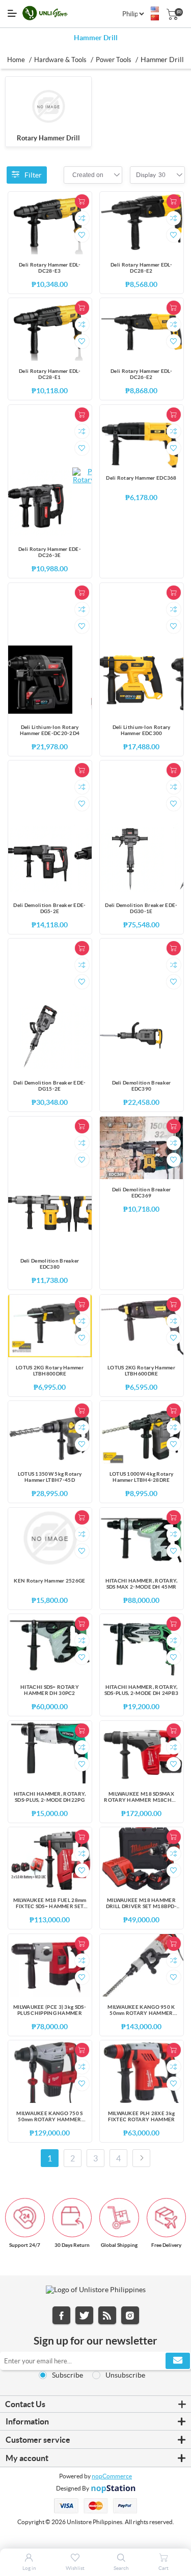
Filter (33, 175)
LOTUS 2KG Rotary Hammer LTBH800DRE (50, 1371)
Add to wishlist (82, 235)
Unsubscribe (125, 2375)
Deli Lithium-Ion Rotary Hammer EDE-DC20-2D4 (50, 730)
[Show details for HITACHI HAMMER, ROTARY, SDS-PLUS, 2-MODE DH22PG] (50, 1752)
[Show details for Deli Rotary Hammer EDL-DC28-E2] (142, 223)
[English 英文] (155, 10)
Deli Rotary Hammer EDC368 (141, 478)
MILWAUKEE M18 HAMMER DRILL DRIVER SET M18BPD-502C (141, 1904)
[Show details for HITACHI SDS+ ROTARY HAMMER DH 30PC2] (50, 1645)
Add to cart (82, 201)
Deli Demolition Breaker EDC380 (50, 1264)
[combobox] (88, 175)
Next (141, 2158)
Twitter (84, 2315)
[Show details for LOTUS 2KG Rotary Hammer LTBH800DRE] (50, 1326)
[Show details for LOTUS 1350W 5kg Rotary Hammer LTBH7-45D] (50, 1432)
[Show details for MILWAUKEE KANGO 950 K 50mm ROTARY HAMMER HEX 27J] (142, 1965)
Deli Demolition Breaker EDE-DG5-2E (49, 908)
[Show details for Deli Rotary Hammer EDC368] (142, 436)
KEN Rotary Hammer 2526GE (49, 1581)
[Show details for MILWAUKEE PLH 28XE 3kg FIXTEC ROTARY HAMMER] (142, 2072)
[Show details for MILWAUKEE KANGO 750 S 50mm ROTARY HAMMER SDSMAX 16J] (50, 2072)
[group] (38, 502)
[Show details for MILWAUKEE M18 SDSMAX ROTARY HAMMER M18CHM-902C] (142, 1752)
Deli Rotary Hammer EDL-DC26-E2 (141, 374)
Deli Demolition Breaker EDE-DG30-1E (141, 908)
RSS (107, 2315)
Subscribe (67, 2375)
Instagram (130, 2315)
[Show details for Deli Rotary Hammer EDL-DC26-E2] (142, 329)
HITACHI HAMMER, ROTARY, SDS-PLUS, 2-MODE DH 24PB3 (142, 1690)
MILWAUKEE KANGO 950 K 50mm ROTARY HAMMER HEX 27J (141, 2011)
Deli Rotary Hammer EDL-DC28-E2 (141, 268)
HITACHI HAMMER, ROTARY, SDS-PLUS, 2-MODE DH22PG (50, 1797)
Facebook (61, 2315)
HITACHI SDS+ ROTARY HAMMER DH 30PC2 (50, 1690)
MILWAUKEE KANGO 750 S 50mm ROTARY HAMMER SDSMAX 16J (49, 2117)
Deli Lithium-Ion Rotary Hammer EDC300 (142, 730)
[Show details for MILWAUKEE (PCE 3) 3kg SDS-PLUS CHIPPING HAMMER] (50, 1965)
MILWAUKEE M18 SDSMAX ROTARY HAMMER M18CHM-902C (141, 1798)
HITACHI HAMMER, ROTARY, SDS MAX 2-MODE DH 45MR (142, 1584)
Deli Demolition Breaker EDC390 (142, 1086)
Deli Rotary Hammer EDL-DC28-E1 (50, 374)
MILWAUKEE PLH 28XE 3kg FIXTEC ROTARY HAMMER (142, 2116)
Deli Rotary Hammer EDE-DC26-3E (50, 552)
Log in (29, 2568)
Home (16, 60)
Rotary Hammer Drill (48, 138)
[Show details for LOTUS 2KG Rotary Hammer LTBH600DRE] (142, 1326)
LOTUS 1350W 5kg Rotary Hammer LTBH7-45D (50, 1477)
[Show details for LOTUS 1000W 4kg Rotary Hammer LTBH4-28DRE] (142, 1432)
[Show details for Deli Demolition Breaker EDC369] (142, 1148)
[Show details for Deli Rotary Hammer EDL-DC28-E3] (50, 223)
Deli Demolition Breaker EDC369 (142, 1193)
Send (178, 2361)
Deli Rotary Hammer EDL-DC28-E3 (50, 268)
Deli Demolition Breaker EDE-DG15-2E (49, 1086)
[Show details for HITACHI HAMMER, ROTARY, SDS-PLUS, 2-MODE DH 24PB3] (142, 1645)
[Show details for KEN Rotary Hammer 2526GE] (50, 1539)
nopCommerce (112, 2476)
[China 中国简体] (155, 18)
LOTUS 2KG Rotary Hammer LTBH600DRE (141, 1371)
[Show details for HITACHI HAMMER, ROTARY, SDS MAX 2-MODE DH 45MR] (142, 1539)
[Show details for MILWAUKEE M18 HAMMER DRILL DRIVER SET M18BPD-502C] (142, 1858)
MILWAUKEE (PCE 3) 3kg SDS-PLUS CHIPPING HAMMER (50, 2010)
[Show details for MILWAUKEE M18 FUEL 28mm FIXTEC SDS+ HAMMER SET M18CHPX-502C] (50, 1858)
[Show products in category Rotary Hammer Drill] (48, 107)
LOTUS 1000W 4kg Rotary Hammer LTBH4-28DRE (142, 1477)
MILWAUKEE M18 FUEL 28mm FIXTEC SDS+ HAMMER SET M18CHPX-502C (50, 1904)
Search (121, 2568)
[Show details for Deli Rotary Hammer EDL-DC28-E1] (50, 329)
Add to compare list (82, 218)
